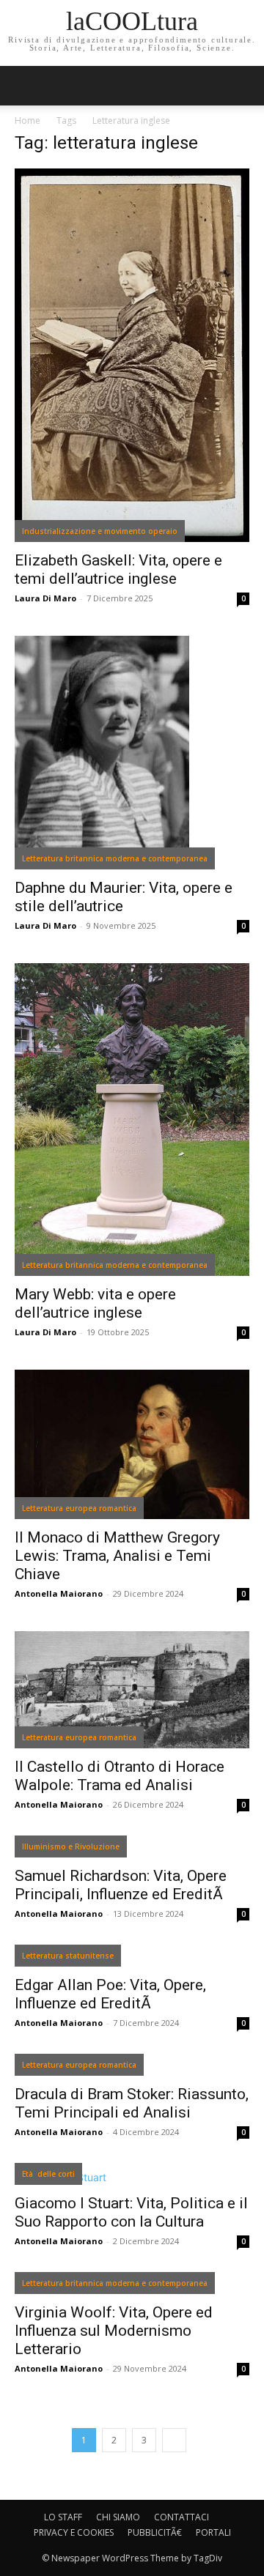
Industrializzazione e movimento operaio (100, 531)
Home (27, 120)
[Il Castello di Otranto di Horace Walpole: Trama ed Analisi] (132, 1690)
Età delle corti (48, 2174)
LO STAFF (63, 2517)
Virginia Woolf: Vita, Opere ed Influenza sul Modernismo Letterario (114, 2331)
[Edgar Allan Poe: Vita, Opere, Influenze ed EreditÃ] (132, 1959)
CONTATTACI (181, 2517)
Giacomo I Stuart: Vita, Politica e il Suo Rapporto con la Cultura (131, 2212)
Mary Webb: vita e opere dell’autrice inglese (95, 1303)
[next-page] (174, 2440)
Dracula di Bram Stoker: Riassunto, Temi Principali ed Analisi (132, 2103)
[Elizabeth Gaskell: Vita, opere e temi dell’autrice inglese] (132, 355)
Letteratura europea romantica (79, 1508)
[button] (243, 86)
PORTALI (213, 2532)
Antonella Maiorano (59, 1593)
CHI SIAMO (118, 2517)
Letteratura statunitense (68, 1956)
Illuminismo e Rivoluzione (71, 1846)
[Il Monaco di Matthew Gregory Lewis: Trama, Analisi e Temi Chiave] (132, 1444)
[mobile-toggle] (25, 86)
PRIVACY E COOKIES (74, 2532)
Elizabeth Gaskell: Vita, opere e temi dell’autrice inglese (118, 569)
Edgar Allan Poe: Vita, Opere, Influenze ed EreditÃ (110, 1994)
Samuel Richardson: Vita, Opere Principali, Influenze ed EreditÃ (121, 1885)
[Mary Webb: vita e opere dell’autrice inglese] (132, 1120)
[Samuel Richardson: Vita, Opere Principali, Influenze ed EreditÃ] (132, 1850)
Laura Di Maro (45, 598)
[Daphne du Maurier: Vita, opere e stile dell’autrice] (132, 753)
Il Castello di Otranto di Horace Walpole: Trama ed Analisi (120, 1776)
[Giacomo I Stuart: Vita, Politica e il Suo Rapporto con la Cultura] (132, 2177)
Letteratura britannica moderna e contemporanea (115, 858)
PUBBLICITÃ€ (155, 2532)
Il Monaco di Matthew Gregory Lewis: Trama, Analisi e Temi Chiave (117, 1556)
